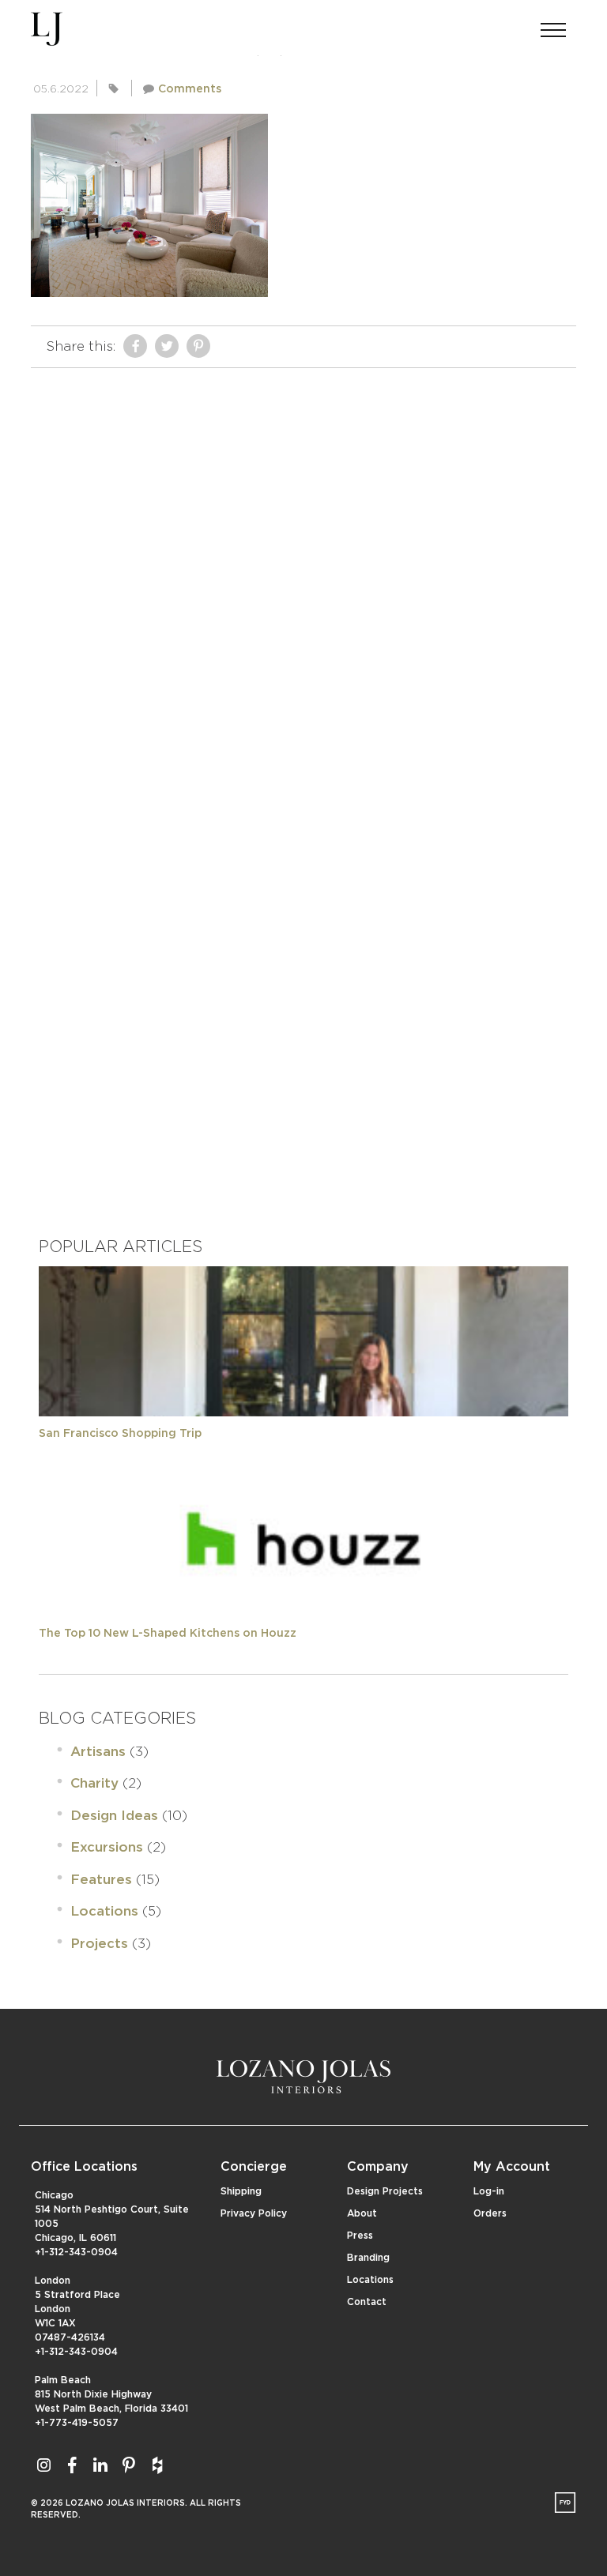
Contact (367, 2302)
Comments (190, 89)
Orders (490, 2213)
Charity (94, 1783)
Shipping (241, 2191)
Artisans (98, 1752)
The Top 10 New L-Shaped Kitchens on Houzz (168, 1634)
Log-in (489, 2191)
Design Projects (385, 2191)
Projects (99, 1944)
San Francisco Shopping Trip (120, 1434)
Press (360, 2236)
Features (101, 1880)
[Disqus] (303, 573)
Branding (368, 2258)
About (362, 2213)
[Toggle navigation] (553, 25)
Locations (104, 1911)
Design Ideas (114, 1816)
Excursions (107, 1847)
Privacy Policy (254, 2213)
